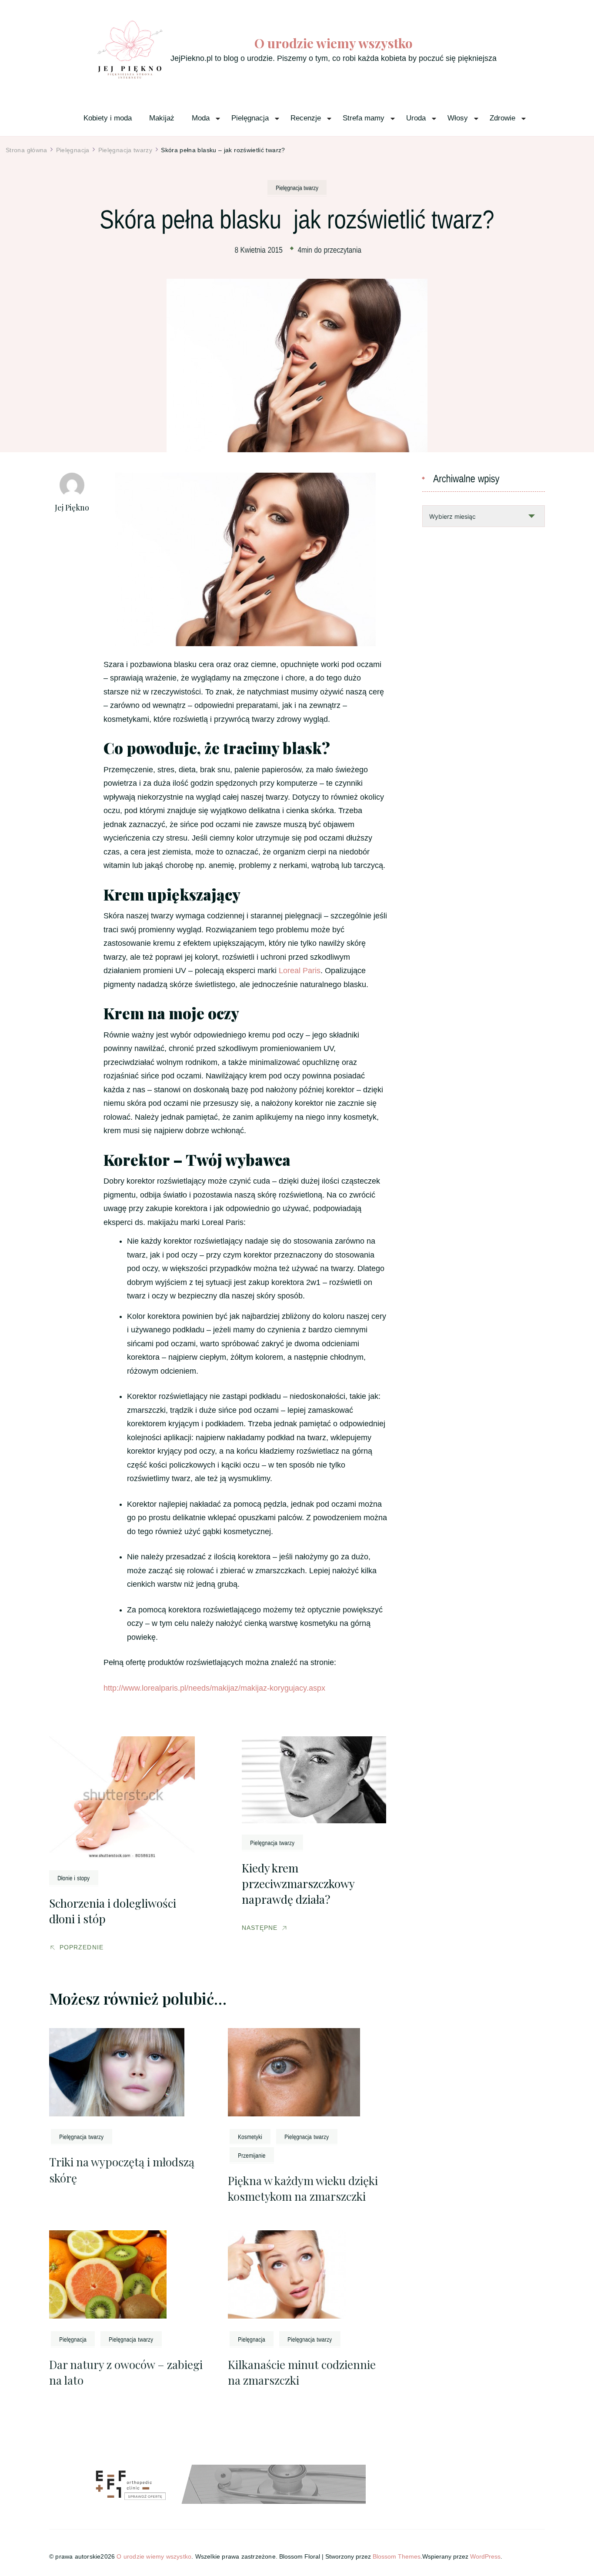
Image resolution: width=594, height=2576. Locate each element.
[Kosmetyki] (250, 2136)
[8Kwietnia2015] (259, 249)
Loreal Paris (300, 971)
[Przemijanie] (252, 2155)
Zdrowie (502, 118)
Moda (201, 118)
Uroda (416, 118)
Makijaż (162, 118)
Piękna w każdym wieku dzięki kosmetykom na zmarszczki (303, 2188)
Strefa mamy (364, 118)
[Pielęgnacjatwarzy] (297, 187)
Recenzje (306, 118)
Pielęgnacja (250, 118)
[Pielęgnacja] (73, 2339)
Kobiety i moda (108, 118)
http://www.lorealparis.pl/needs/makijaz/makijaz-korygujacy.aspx (214, 1688)
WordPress (485, 2556)
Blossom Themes (397, 2556)
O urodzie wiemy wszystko (334, 43)
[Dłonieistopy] (74, 1878)
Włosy (458, 118)
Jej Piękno (72, 507)
